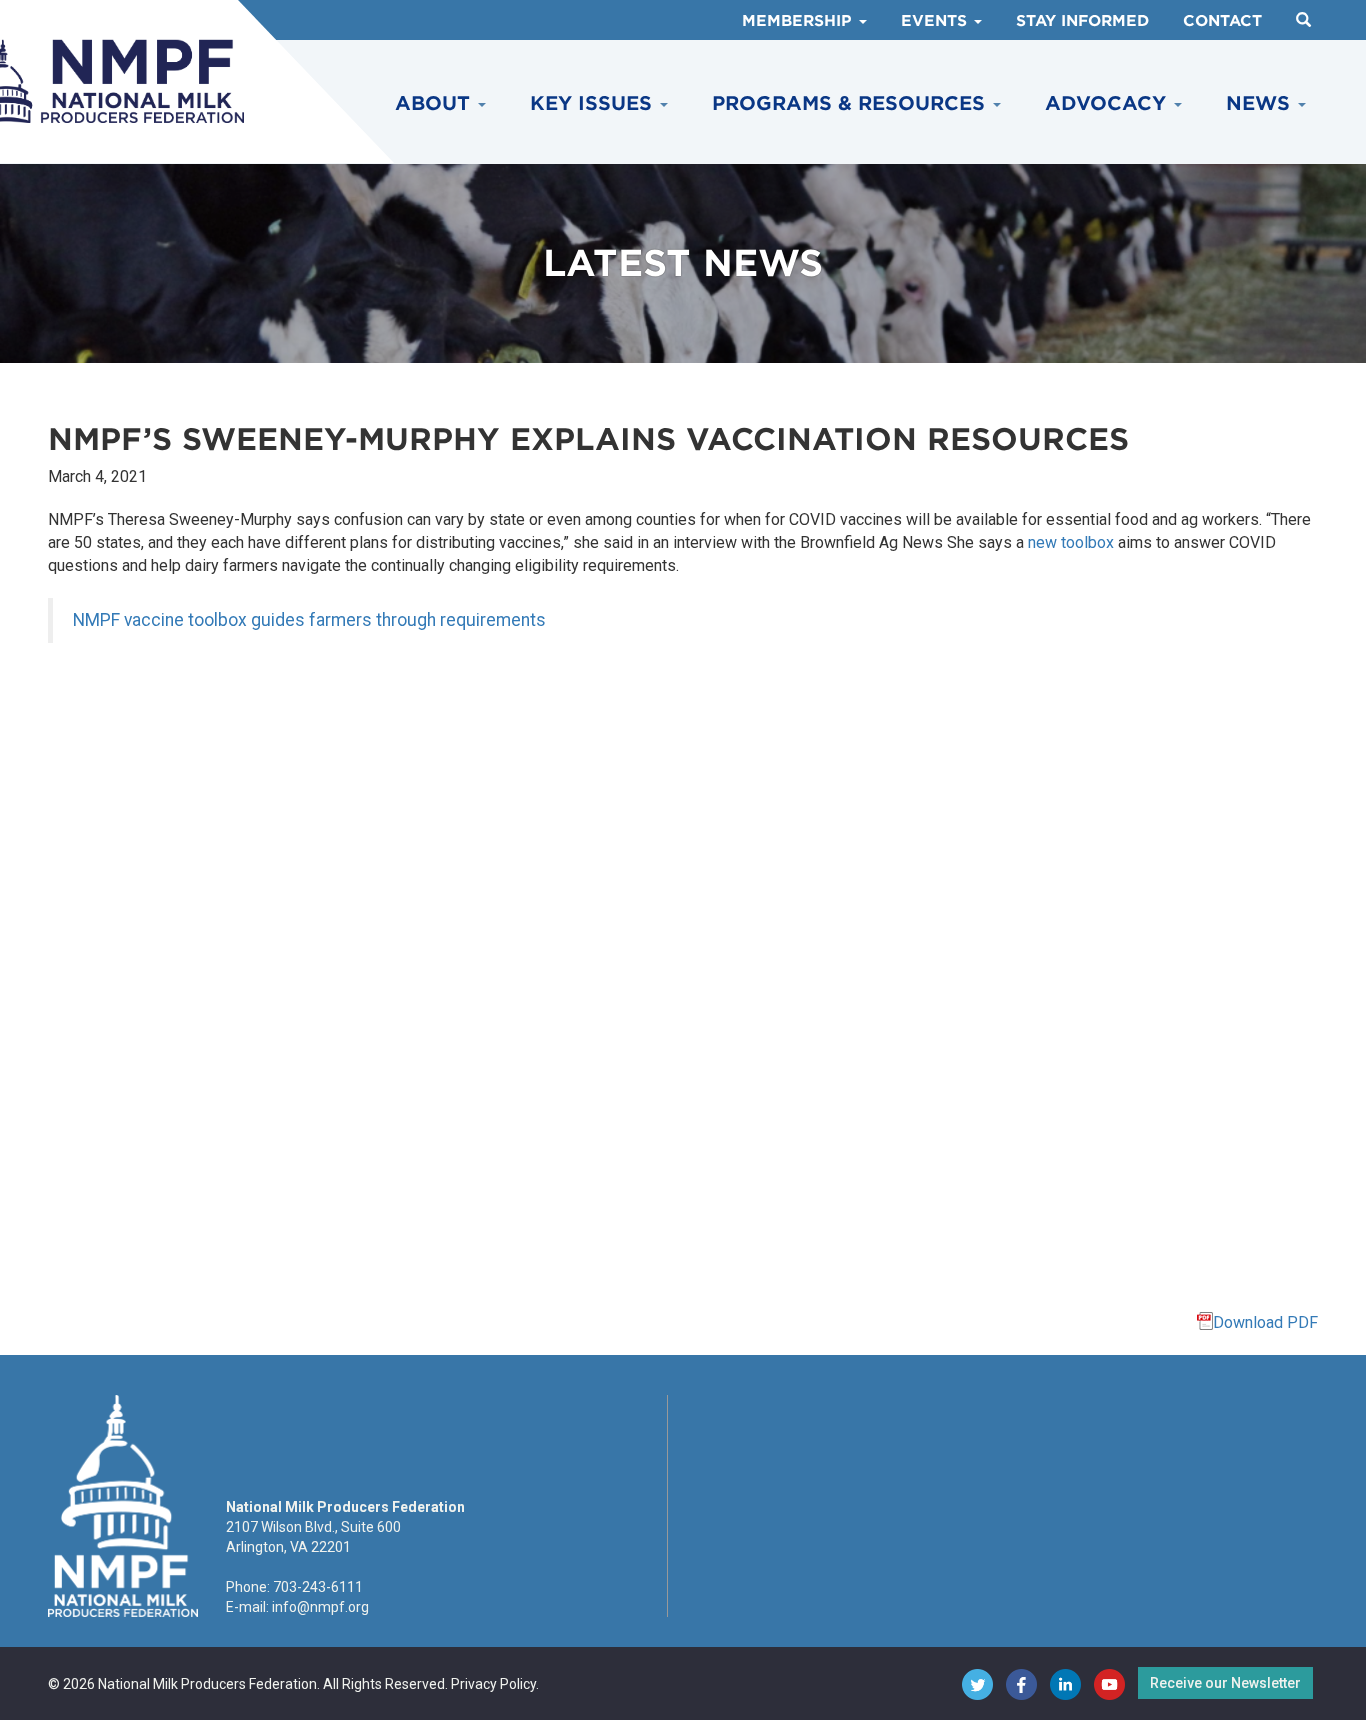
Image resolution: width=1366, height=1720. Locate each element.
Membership (799, 21)
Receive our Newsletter (1225, 1683)
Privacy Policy (493, 1684)
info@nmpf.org (320, 1607)
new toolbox (1071, 542)
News (1261, 103)
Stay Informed (1082, 21)
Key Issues (594, 103)
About (435, 103)
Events (936, 21)
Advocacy (1108, 103)
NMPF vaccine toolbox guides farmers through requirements (309, 620)
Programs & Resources (851, 103)
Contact (1222, 21)
